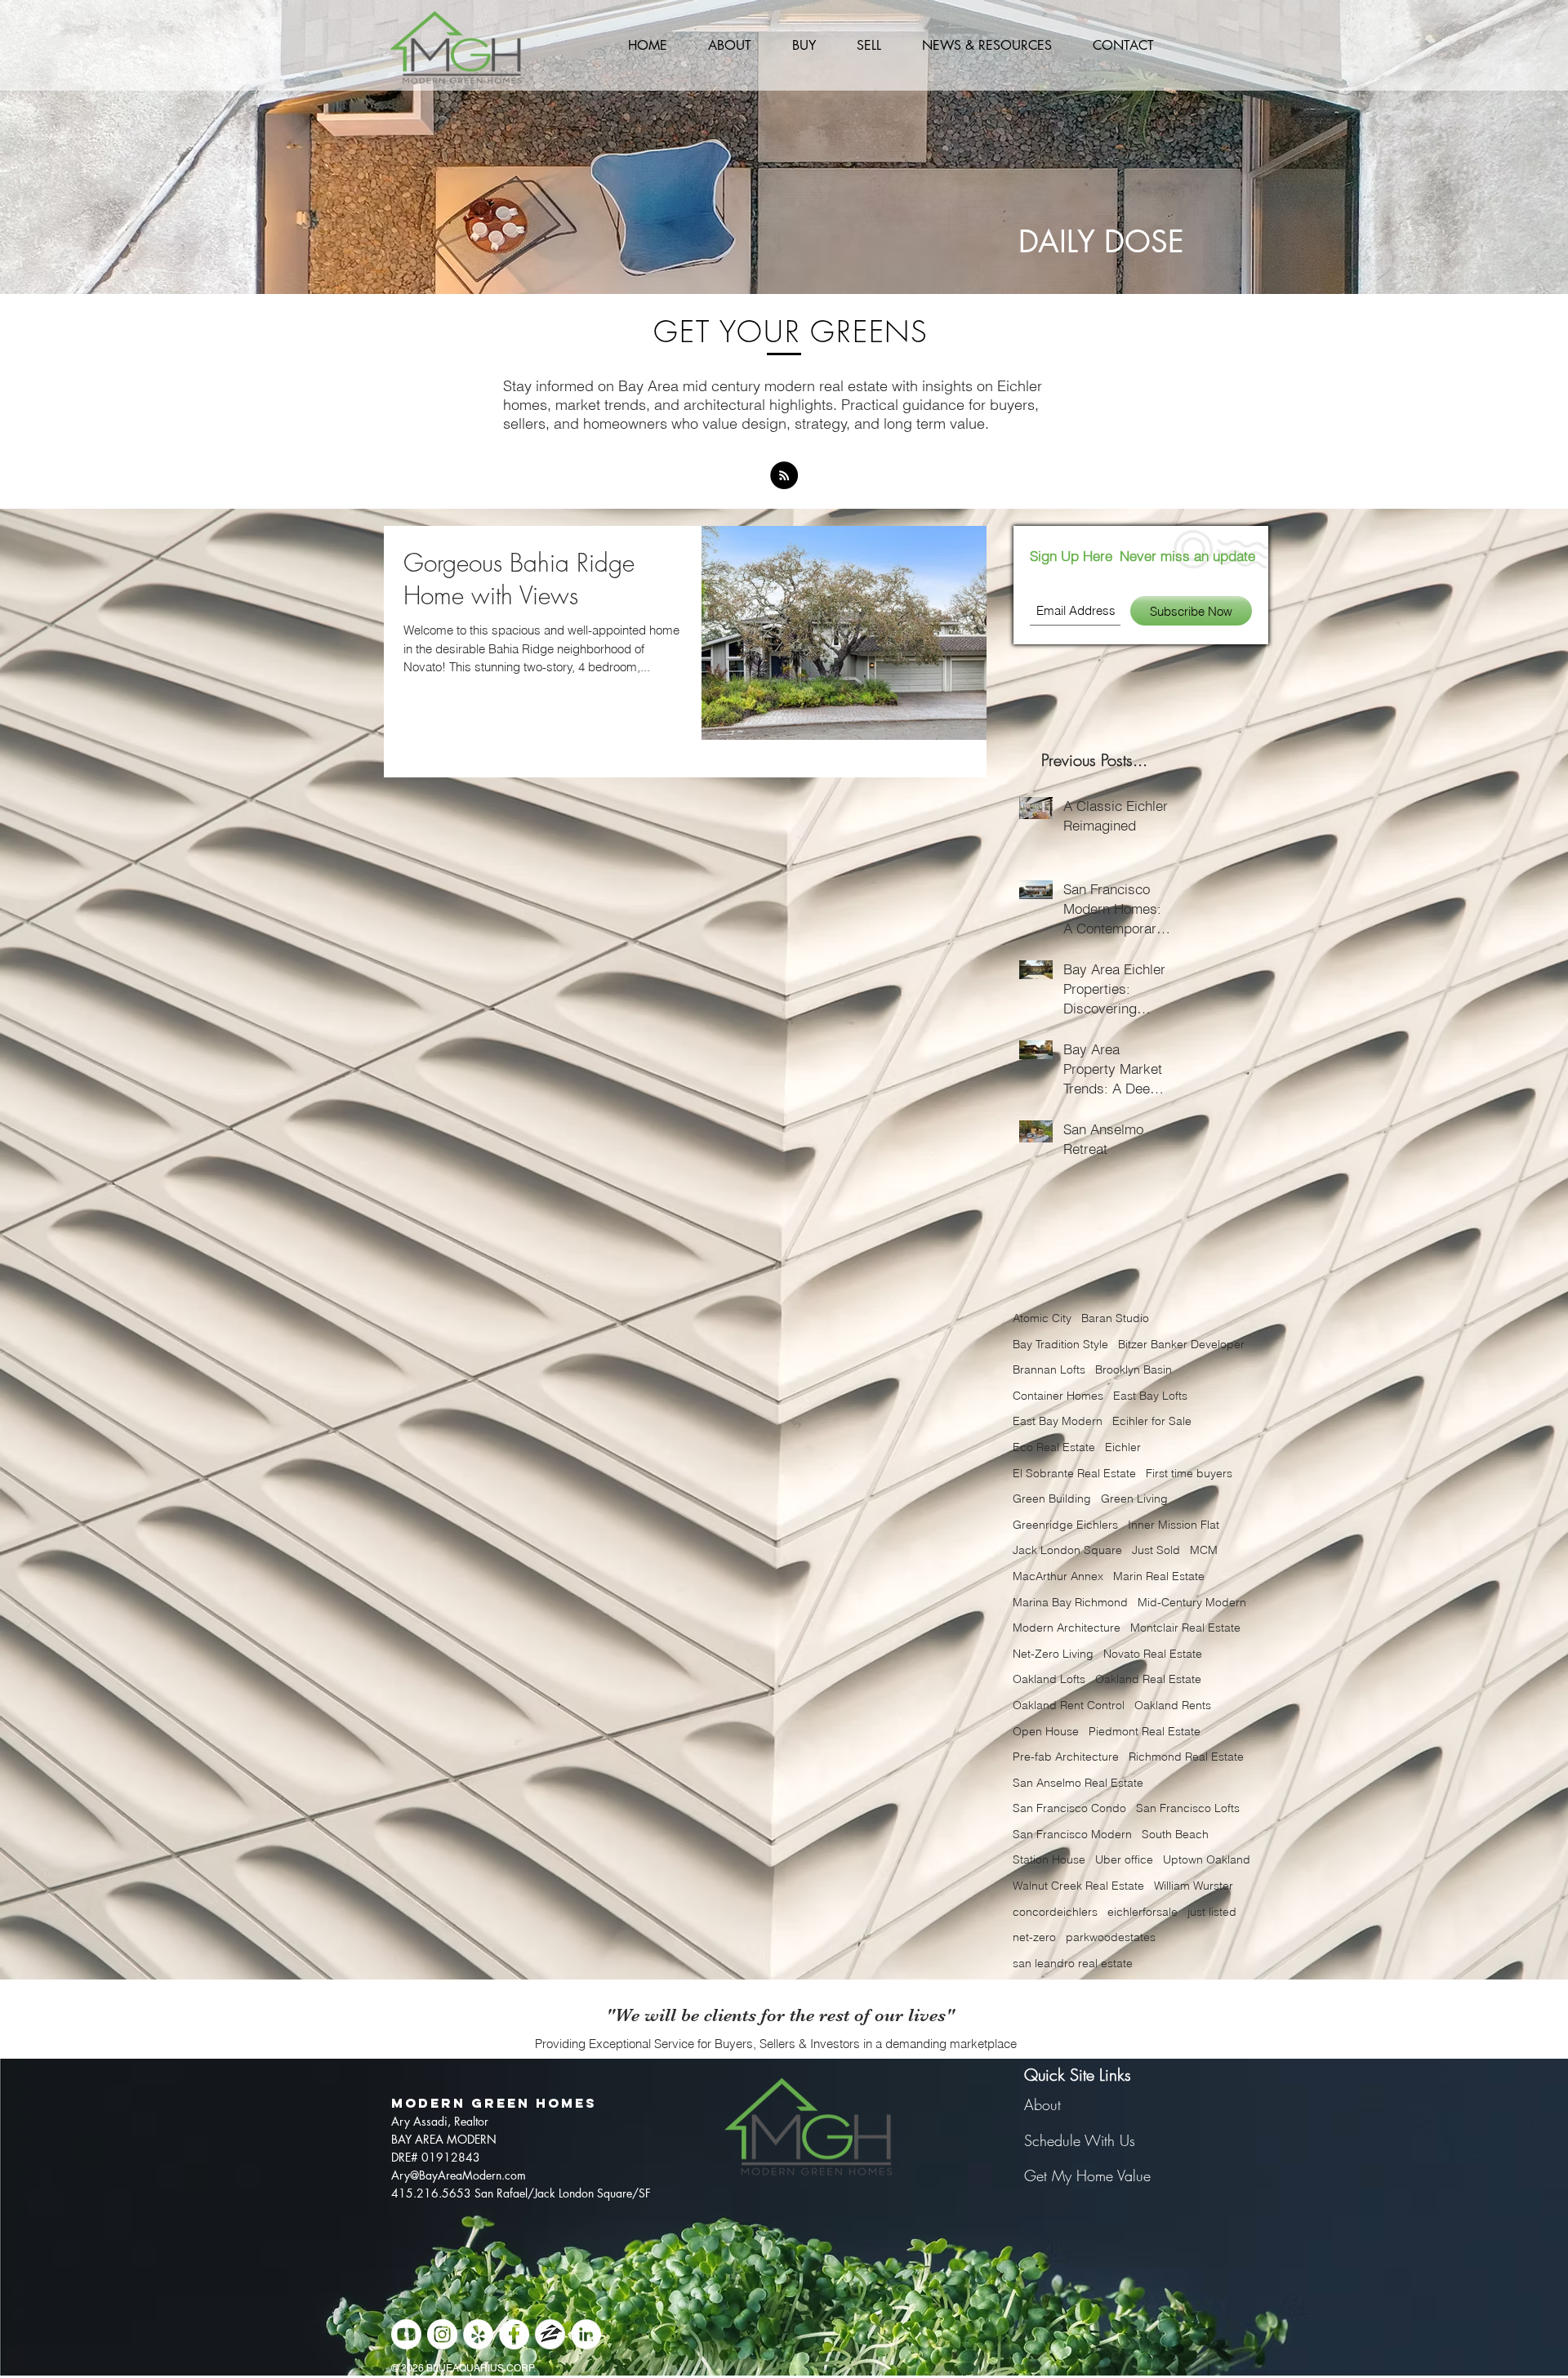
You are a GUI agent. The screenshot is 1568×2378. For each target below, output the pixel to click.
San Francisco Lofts (1188, 1808)
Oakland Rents (1173, 1705)
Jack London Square (1067, 1550)
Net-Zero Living (1053, 1654)
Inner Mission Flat (1174, 1525)
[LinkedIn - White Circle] (586, 2334)
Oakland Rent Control (1069, 1705)
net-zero (1034, 1937)
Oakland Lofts (1049, 1679)
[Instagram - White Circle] (442, 2334)
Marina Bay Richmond (1070, 1602)
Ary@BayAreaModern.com (459, 2175)
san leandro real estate (1073, 1963)
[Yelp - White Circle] (478, 2334)
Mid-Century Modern (1192, 1602)
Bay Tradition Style (1060, 1344)
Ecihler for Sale (1152, 1421)
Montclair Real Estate (1185, 1628)
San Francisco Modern (1072, 1834)
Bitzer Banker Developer (1181, 1344)
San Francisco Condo (1069, 1808)
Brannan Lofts (1049, 1369)
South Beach (1175, 1834)
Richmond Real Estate (1186, 1757)
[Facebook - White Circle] (514, 2334)
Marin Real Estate (1159, 1576)
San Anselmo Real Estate (1078, 1783)
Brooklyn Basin (1134, 1369)
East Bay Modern (1058, 1421)
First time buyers (1189, 1473)
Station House (1049, 1859)
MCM (1204, 1550)
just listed (1212, 1912)
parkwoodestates (1111, 1937)
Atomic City (1042, 1318)
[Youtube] (406, 2334)
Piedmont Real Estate (1145, 1731)
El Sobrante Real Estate (1074, 1473)
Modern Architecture (1067, 1628)
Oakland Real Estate (1148, 1679)
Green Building (1052, 1498)
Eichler (1123, 1447)
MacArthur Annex (1058, 1576)
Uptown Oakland (1207, 1859)
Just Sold (1156, 1550)
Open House (1046, 1731)
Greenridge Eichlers (1065, 1525)
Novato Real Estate (1153, 1654)
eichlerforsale (1143, 1912)
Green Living (1134, 1498)
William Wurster (1194, 1886)
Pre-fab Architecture (1066, 1757)
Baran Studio (1115, 1318)
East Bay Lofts (1150, 1396)
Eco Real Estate (1054, 1447)
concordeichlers (1055, 1912)
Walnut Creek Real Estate (1078, 1886)
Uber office (1124, 1859)
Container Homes (1058, 1396)
